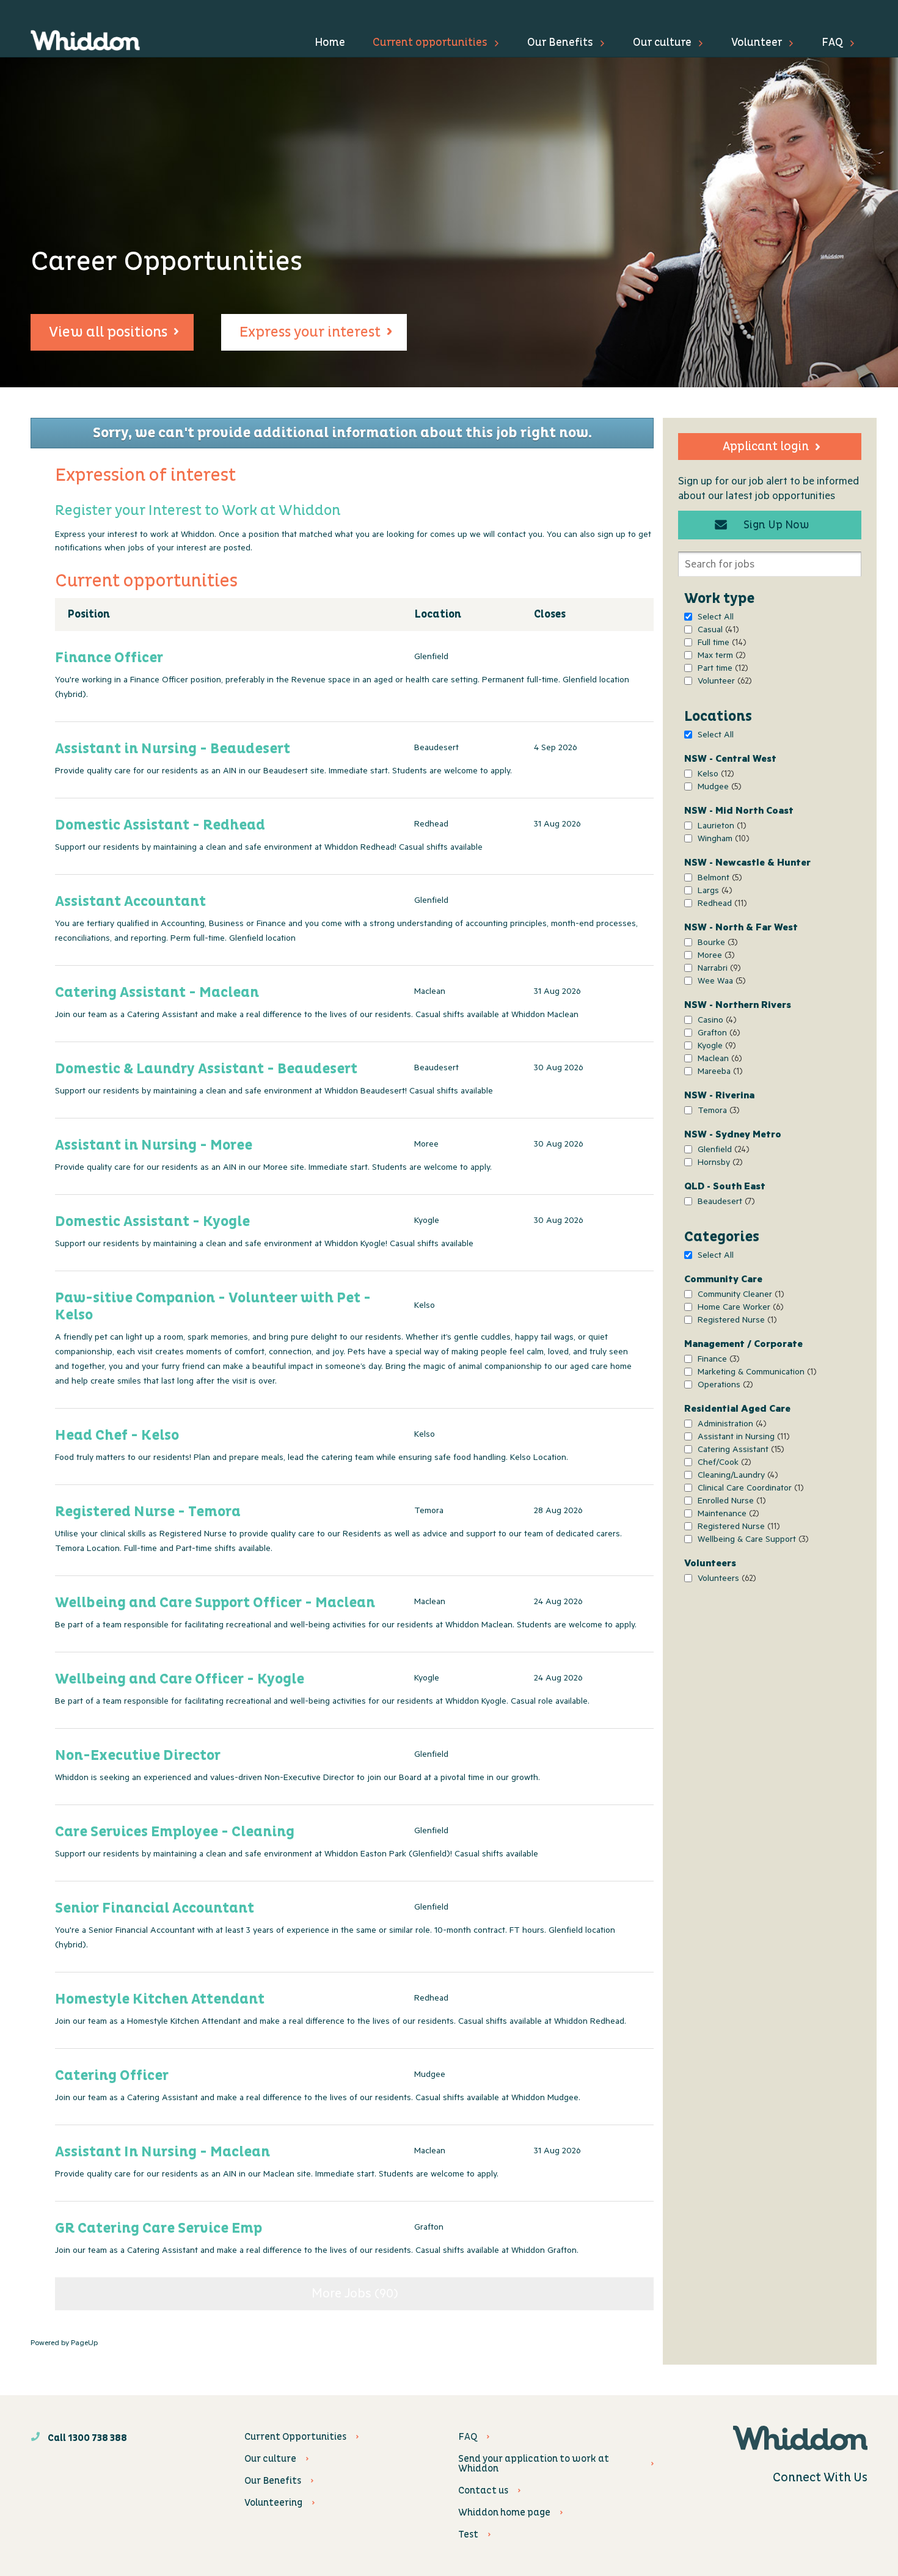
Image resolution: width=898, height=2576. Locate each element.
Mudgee (718, 788)
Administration (730, 1425)
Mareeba (718, 1073)
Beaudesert (725, 1203)
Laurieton (720, 827)
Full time (720, 644)
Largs (713, 892)
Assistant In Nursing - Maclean (162, 2152)
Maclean (718, 1060)
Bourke (716, 944)
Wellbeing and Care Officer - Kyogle (180, 1679)
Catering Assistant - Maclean (157, 993)
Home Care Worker (739, 1309)
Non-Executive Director (138, 1756)
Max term (720, 657)
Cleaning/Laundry (736, 1477)
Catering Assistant (739, 1451)
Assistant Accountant (130, 902)
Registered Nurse (736, 1322)
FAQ (832, 42)
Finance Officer (109, 658)
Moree (714, 957)
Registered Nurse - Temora (148, 1512)
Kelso (714, 775)
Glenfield (722, 1151)
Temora (717, 1112)
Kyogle (715, 1047)
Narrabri (717, 970)
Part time (721, 670)
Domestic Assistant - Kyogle (152, 1222)
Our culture (662, 42)
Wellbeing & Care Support (751, 1541)
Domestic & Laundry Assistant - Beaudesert (206, 1069)
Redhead (721, 905)
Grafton (717, 1034)
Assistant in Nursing (742, 1438)
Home (330, 42)
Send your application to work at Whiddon (534, 2464)
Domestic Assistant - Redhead (160, 825)
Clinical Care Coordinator (749, 1490)
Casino (715, 1022)
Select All (716, 618)
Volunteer (757, 42)
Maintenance (727, 1515)
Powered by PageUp (64, 2344)
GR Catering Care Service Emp (159, 2228)
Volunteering (273, 2503)
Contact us (483, 2490)
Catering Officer (112, 2076)
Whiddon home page (504, 2512)
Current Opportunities (295, 2437)
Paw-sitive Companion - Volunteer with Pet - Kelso (213, 1307)
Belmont (718, 879)
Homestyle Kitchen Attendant (160, 1999)
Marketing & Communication (755, 1374)
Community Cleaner (739, 1296)
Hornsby (718, 1164)
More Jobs (352, 2295)
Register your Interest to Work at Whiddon (198, 511)
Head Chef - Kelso (117, 1436)
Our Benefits (560, 42)
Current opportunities (430, 42)
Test (468, 2534)
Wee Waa (720, 983)
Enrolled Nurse (730, 1502)
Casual (717, 631)
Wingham (722, 840)
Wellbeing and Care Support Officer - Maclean (215, 1603)
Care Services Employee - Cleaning (175, 1832)
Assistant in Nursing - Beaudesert (173, 749)
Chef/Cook (723, 1464)
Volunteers (725, 1580)
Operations (724, 1386)
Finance (717, 1361)
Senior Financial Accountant (155, 1908)
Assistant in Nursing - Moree (154, 1145)
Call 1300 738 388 (86, 2438)
